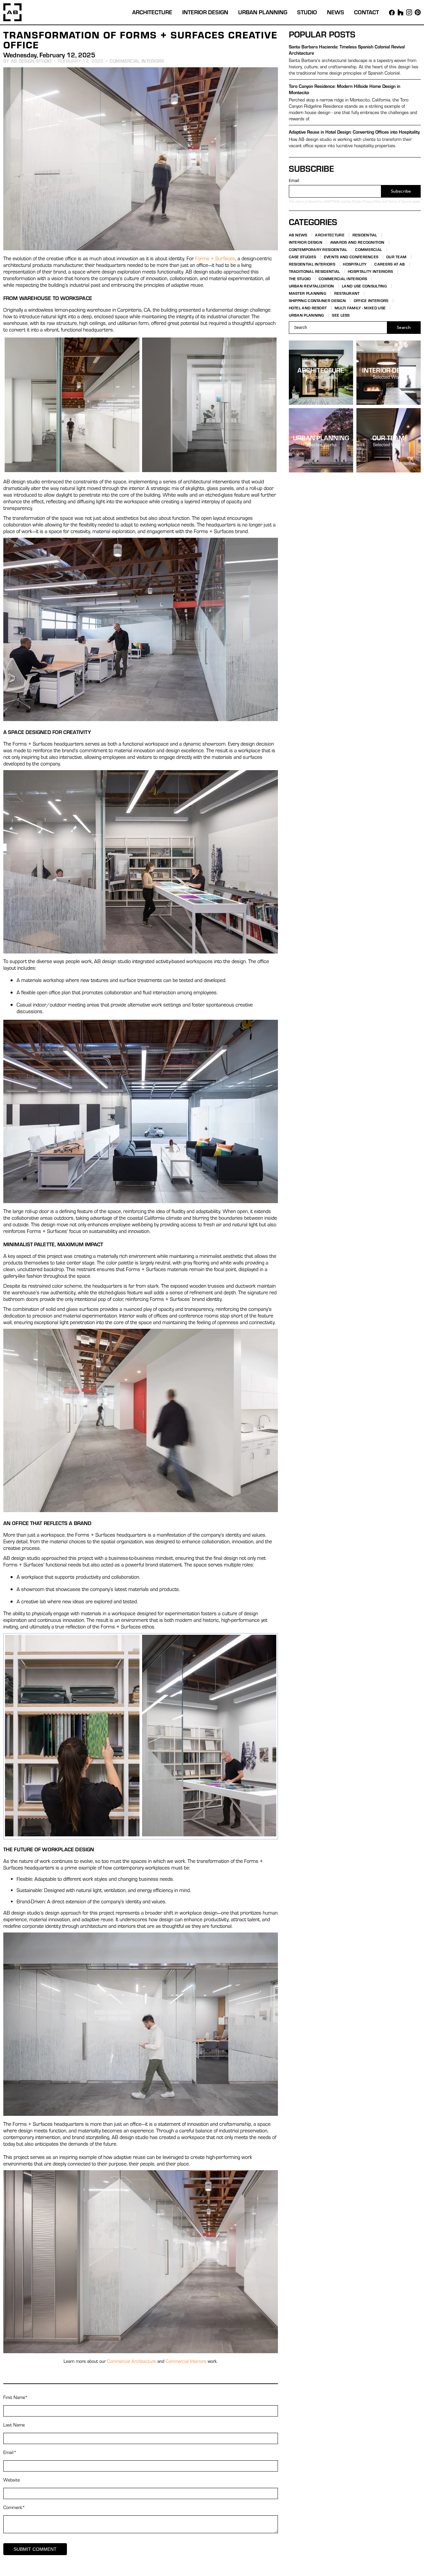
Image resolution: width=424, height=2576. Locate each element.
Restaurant (347, 293)
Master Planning (308, 293)
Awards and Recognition (357, 242)
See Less (341, 315)
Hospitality (355, 264)
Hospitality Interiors (370, 271)
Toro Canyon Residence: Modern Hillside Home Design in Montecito (344, 89)
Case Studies (303, 257)
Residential (365, 235)
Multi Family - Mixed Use (360, 308)
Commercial (369, 249)
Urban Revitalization (312, 286)
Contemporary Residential (318, 249)
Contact (367, 12)
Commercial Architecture (132, 2361)
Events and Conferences (351, 257)
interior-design (389, 370)
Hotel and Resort (308, 308)
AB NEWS (298, 235)
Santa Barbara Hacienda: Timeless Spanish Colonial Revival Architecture (347, 50)
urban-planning (321, 437)
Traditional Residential (315, 271)
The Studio (300, 278)
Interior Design (205, 12)
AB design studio (31, 61)
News (336, 12)
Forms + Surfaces (215, 258)
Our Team (396, 257)
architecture (321, 370)
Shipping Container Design (318, 300)
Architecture (152, 12)
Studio (307, 12)
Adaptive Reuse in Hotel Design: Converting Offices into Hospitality (354, 132)
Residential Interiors (312, 264)
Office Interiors (371, 300)
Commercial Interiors (137, 61)
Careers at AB (390, 264)
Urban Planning (263, 12)
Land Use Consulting (364, 286)
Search (404, 327)
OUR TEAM (388, 437)
